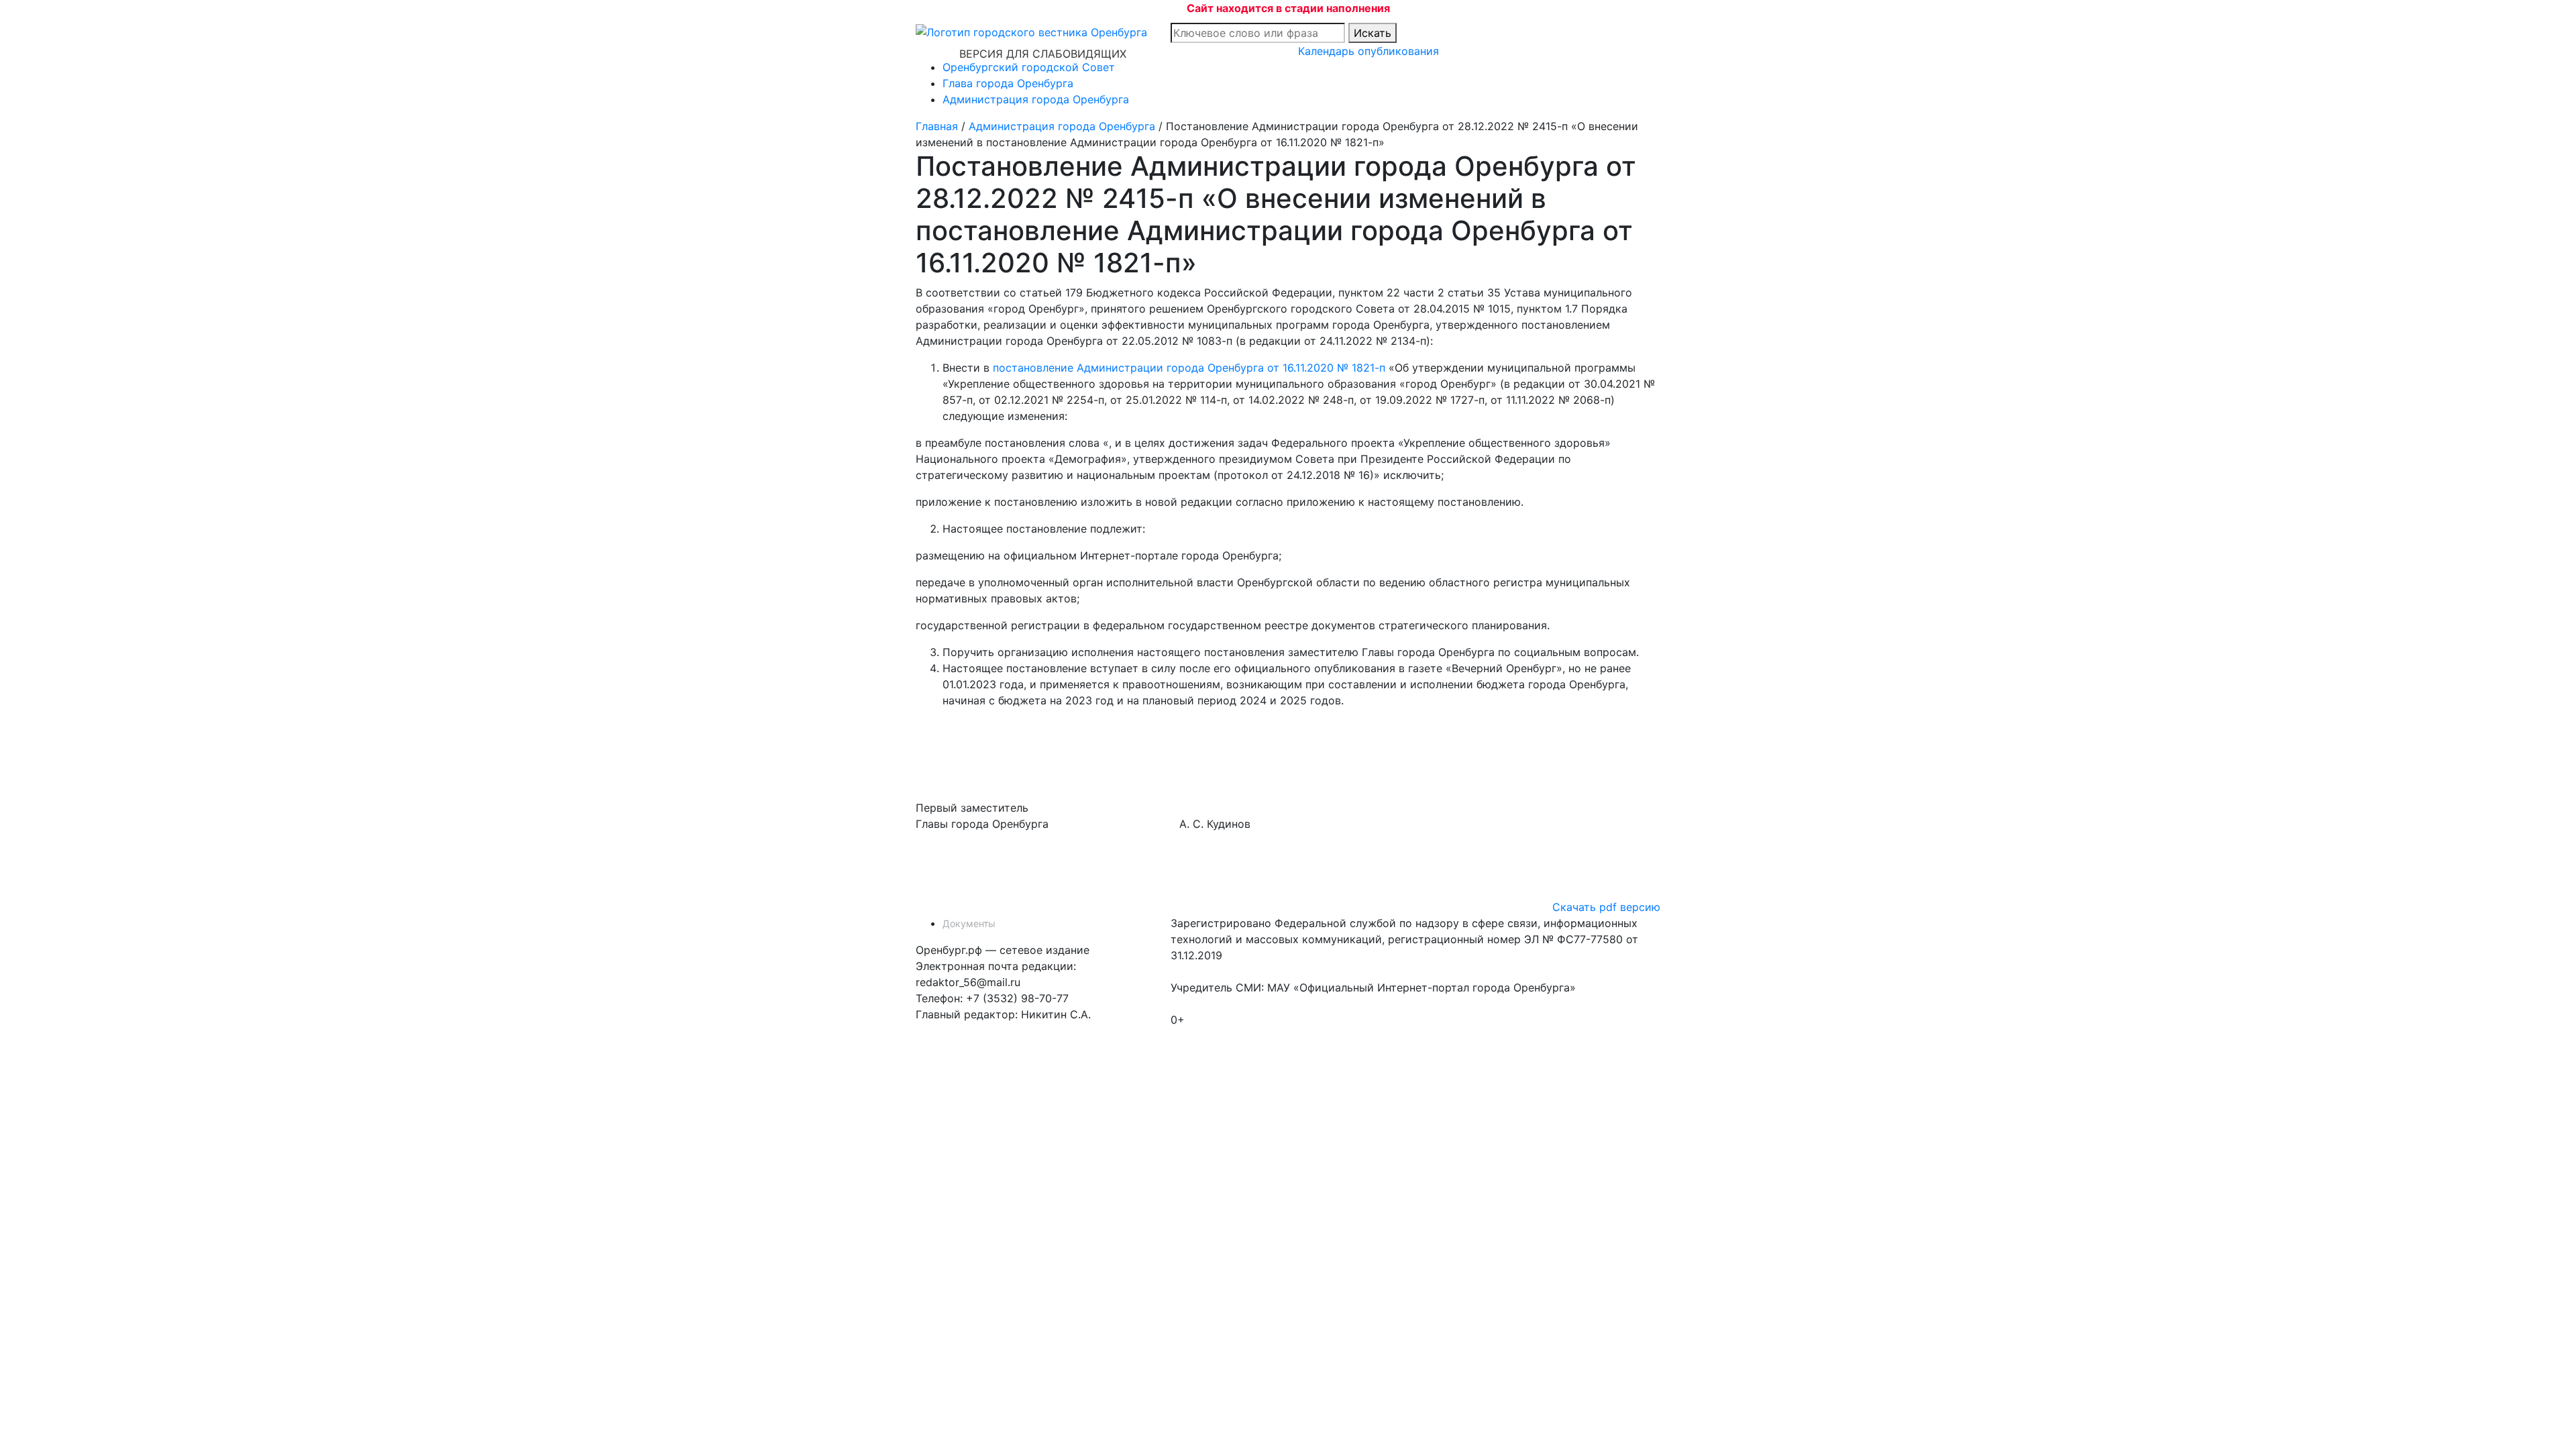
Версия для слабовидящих (1043, 54)
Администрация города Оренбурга (1036, 99)
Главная (937, 126)
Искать (1373, 33)
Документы (969, 923)
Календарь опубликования (1368, 51)
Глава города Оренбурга (1008, 83)
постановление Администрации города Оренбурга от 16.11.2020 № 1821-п (1189, 368)
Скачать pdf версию (1606, 907)
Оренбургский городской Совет (1029, 67)
